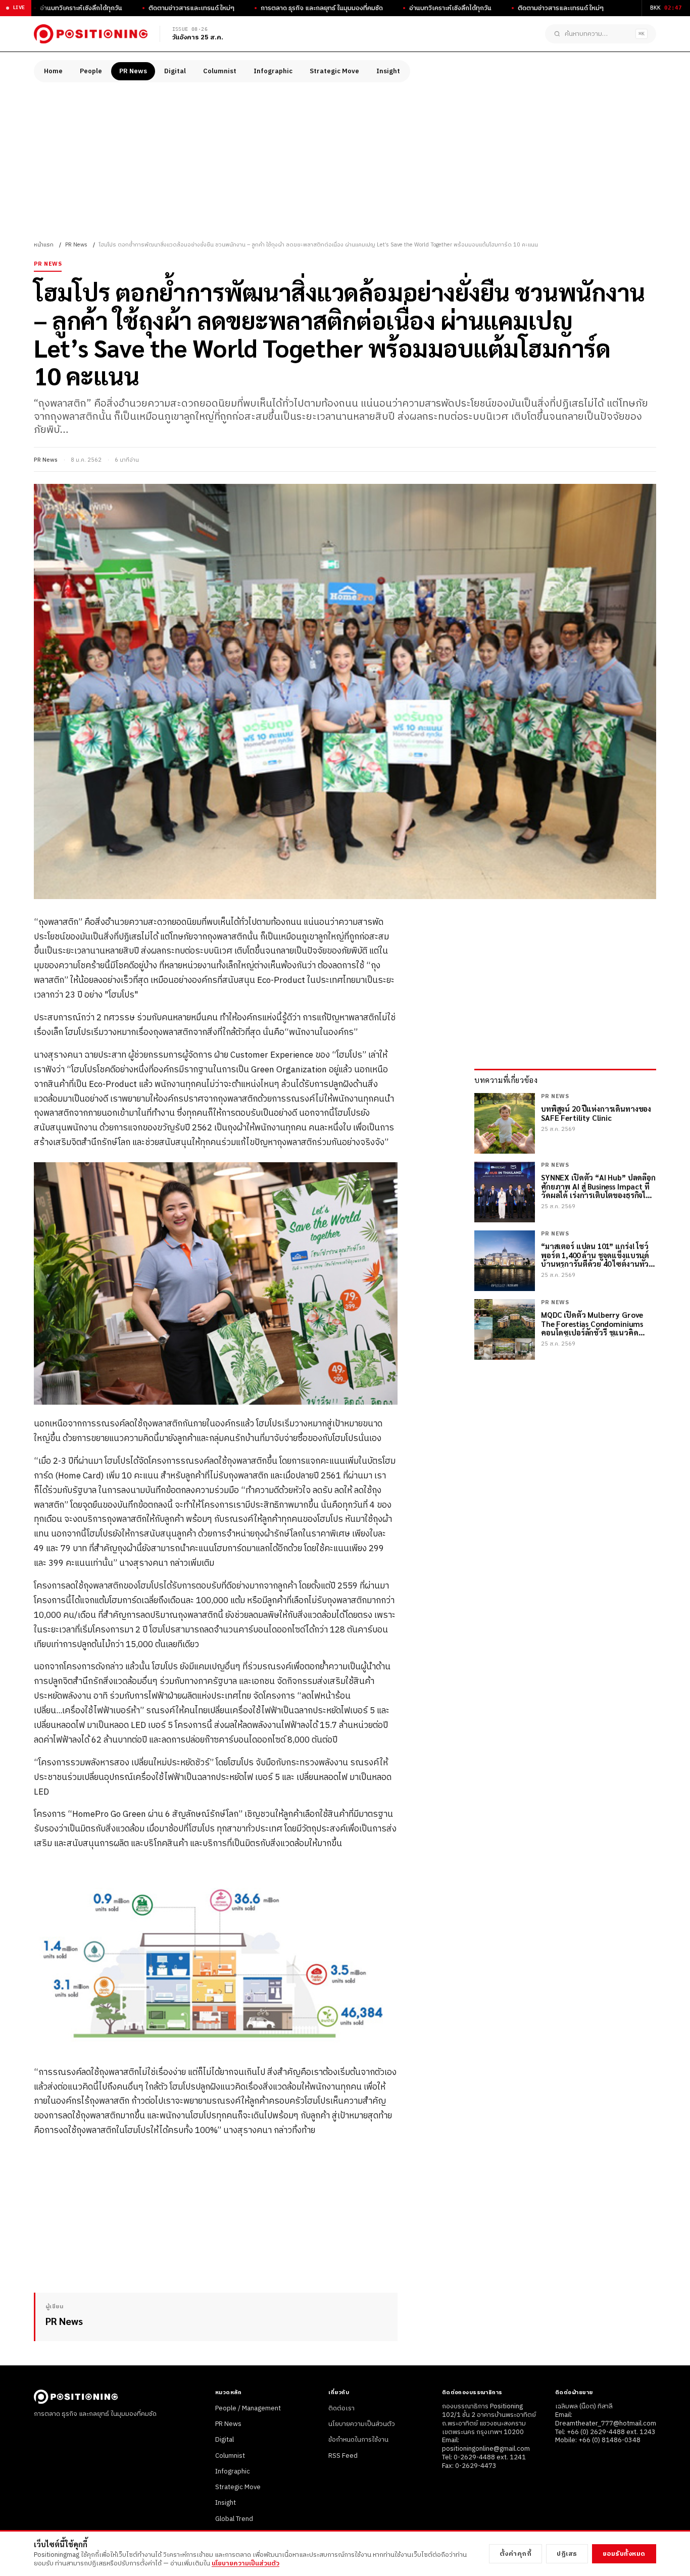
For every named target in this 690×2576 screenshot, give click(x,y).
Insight (388, 71)
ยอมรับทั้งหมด (624, 2554)
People (91, 71)
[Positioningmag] (91, 34)
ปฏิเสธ (567, 2554)
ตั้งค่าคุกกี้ (516, 2554)
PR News (133, 71)
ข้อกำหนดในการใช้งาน (358, 2440)
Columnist (220, 71)
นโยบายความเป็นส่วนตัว (362, 2424)
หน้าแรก (44, 245)
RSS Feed (343, 2456)
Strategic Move (334, 71)
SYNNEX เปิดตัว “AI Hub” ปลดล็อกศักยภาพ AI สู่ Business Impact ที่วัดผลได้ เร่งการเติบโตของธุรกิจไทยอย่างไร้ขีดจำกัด (598, 1186)
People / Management (248, 2408)
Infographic (273, 71)
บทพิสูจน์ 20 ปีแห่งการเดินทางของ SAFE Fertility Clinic (596, 1113)
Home (53, 71)
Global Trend (234, 2519)
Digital (175, 71)
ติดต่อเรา (341, 2408)
